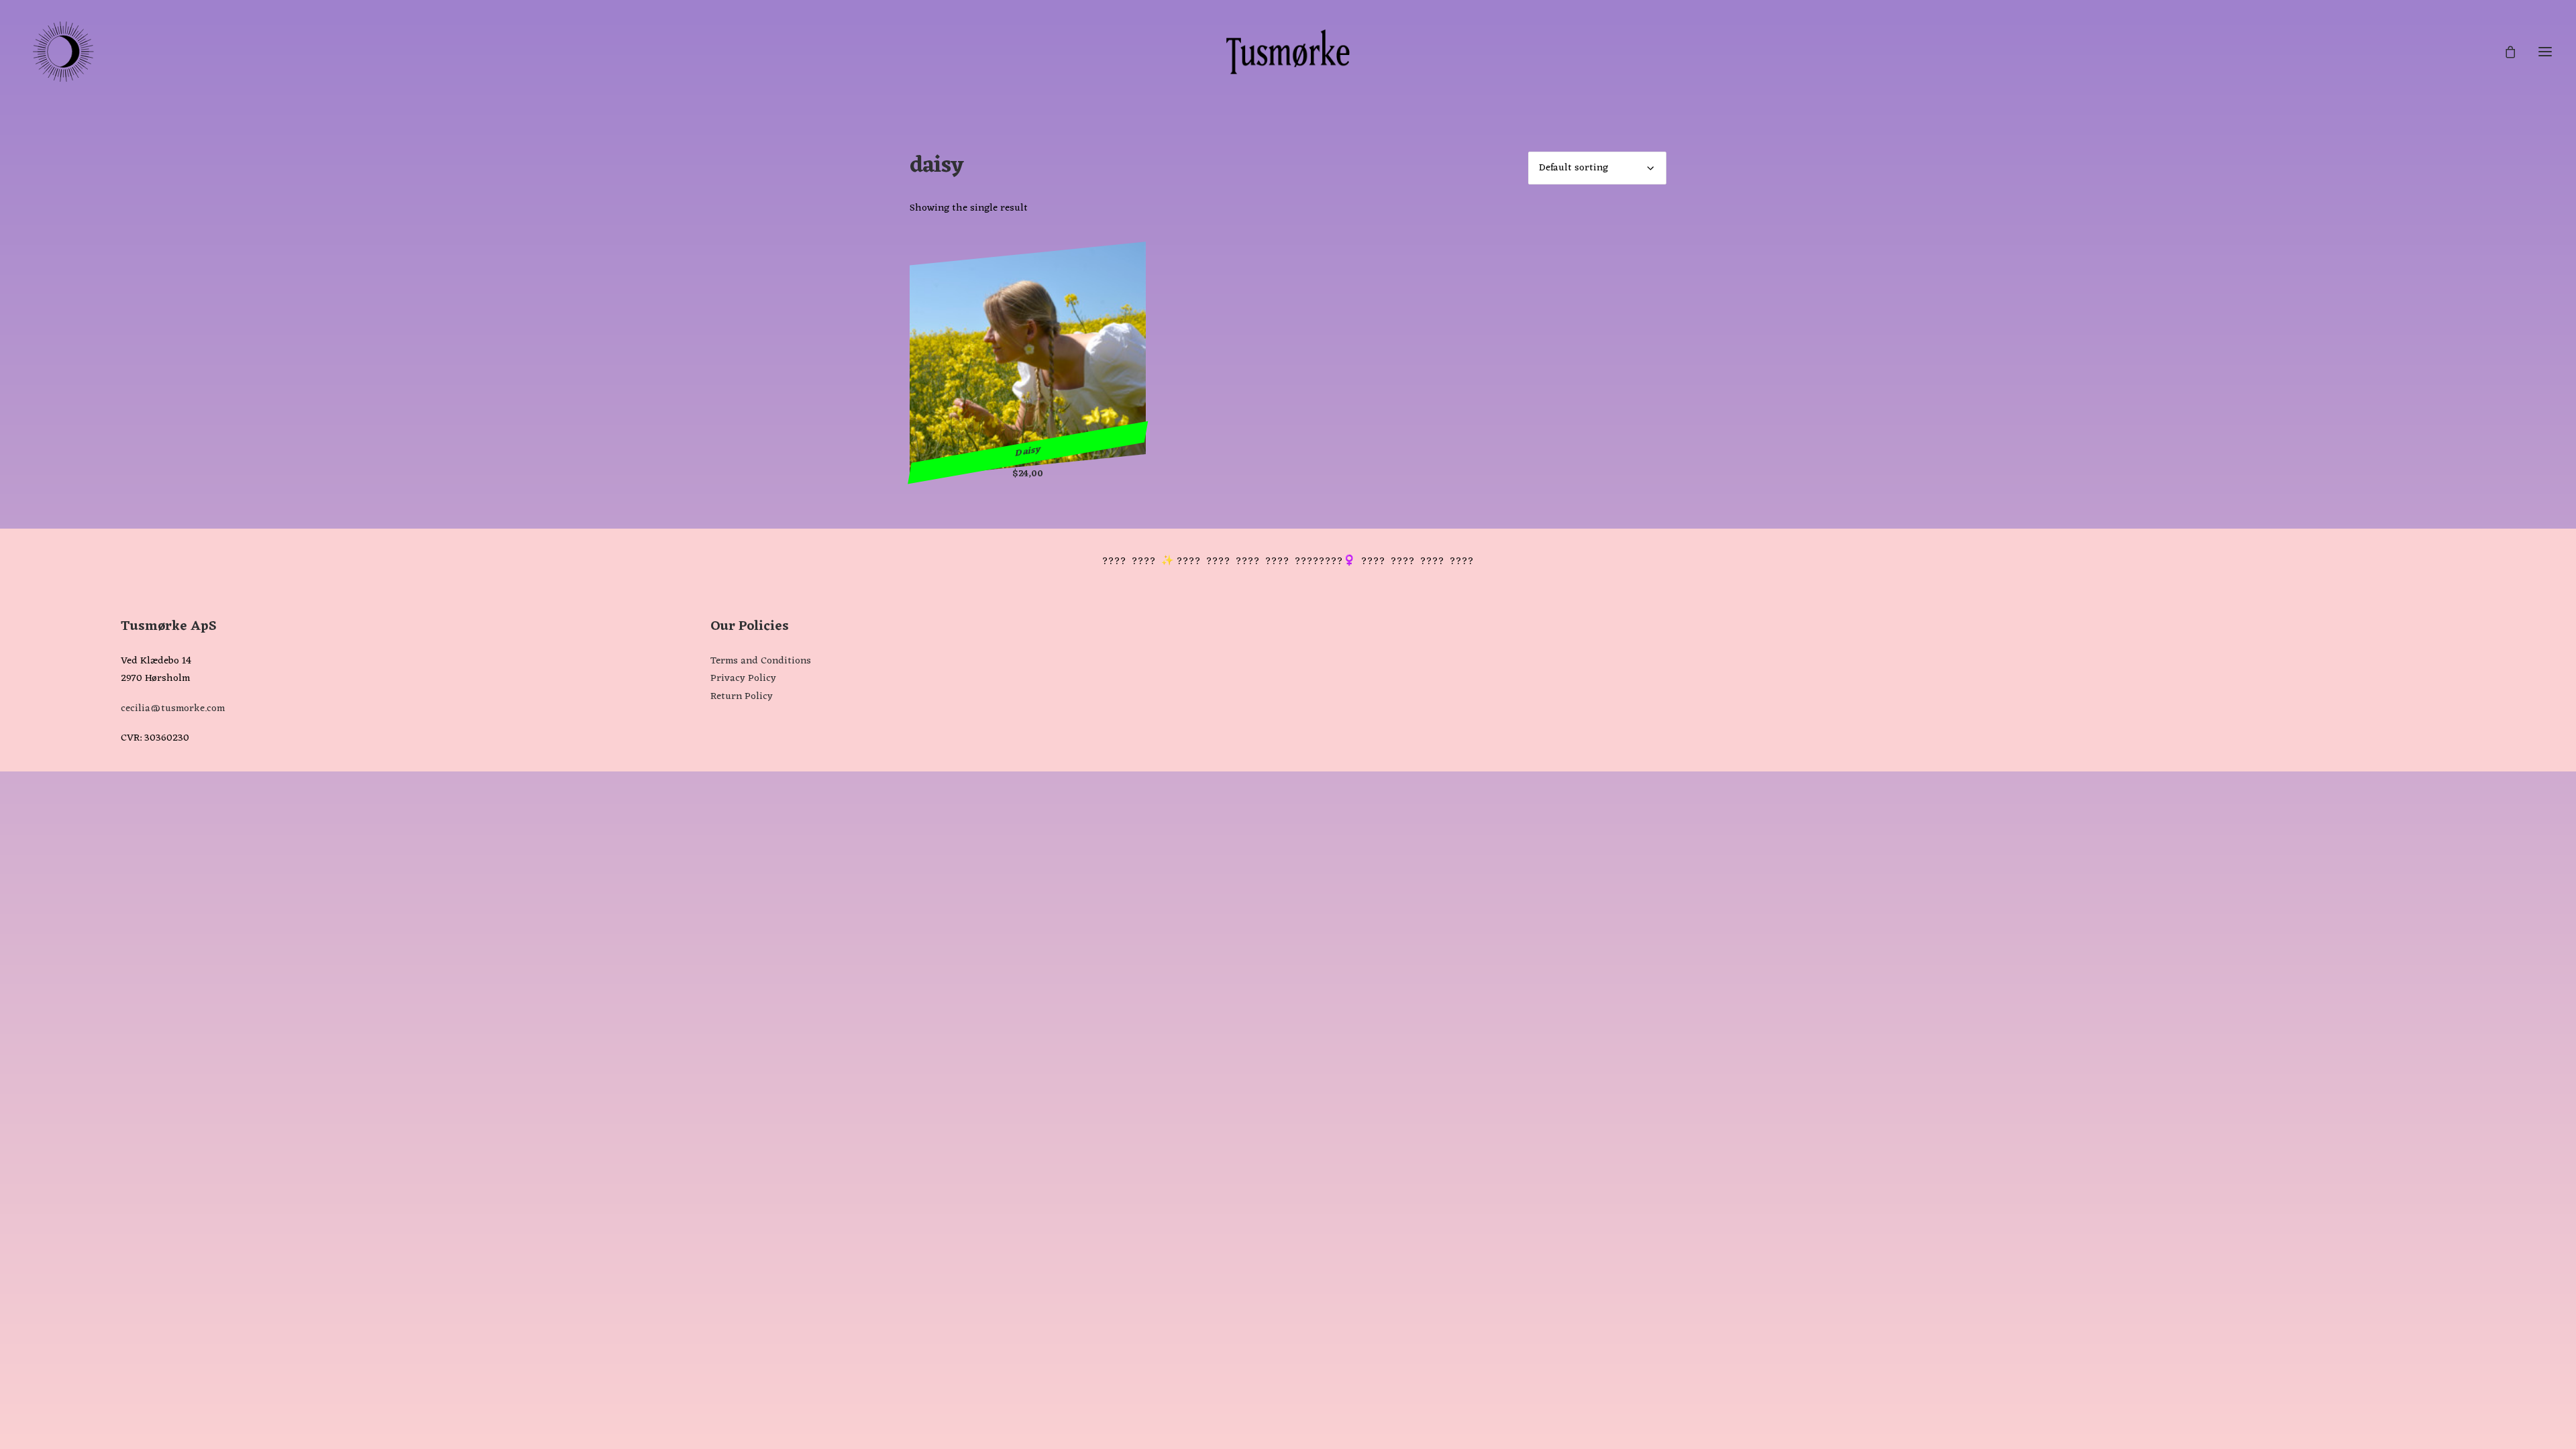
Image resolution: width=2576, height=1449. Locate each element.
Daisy (1028, 452)
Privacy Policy (743, 679)
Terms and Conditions (761, 661)
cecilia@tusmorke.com (173, 709)
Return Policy (742, 697)
